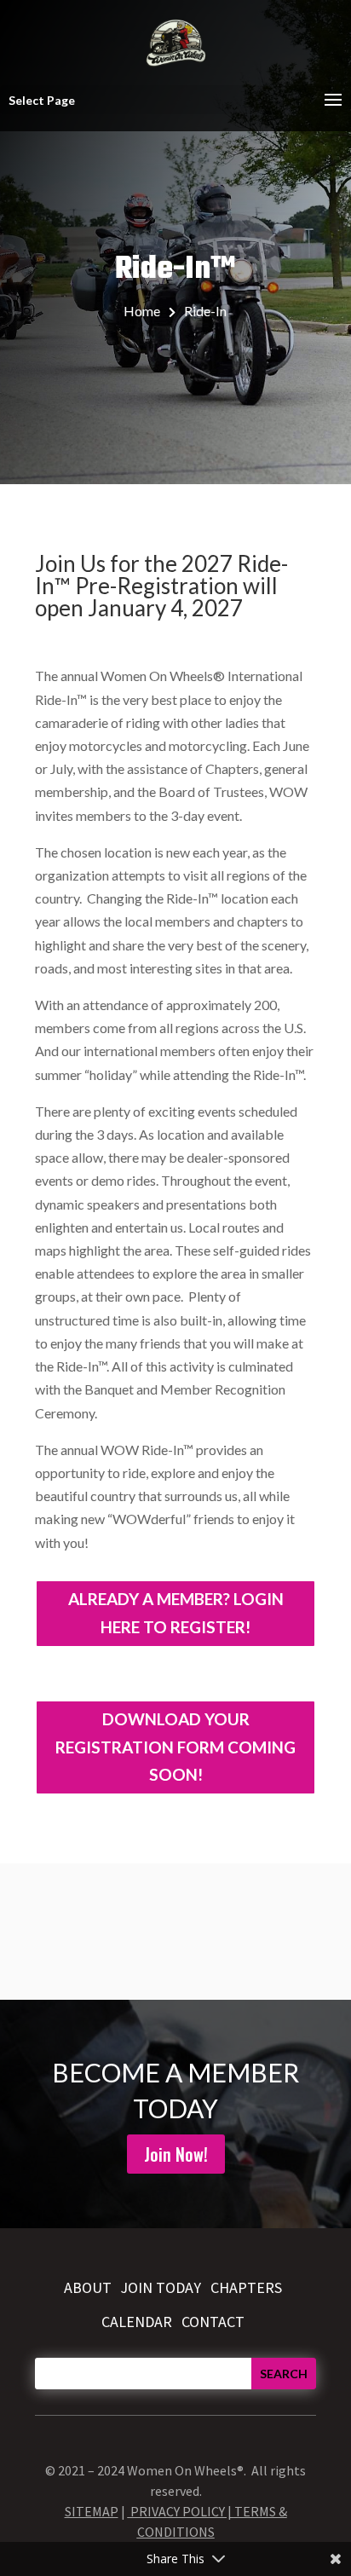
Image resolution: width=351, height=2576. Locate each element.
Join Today (161, 2287)
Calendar (137, 2322)
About (88, 2287)
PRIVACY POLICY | (182, 2511)
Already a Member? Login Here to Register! (176, 1612)
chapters (246, 2287)
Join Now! (176, 2154)
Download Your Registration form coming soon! (175, 1747)
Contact (213, 2322)
